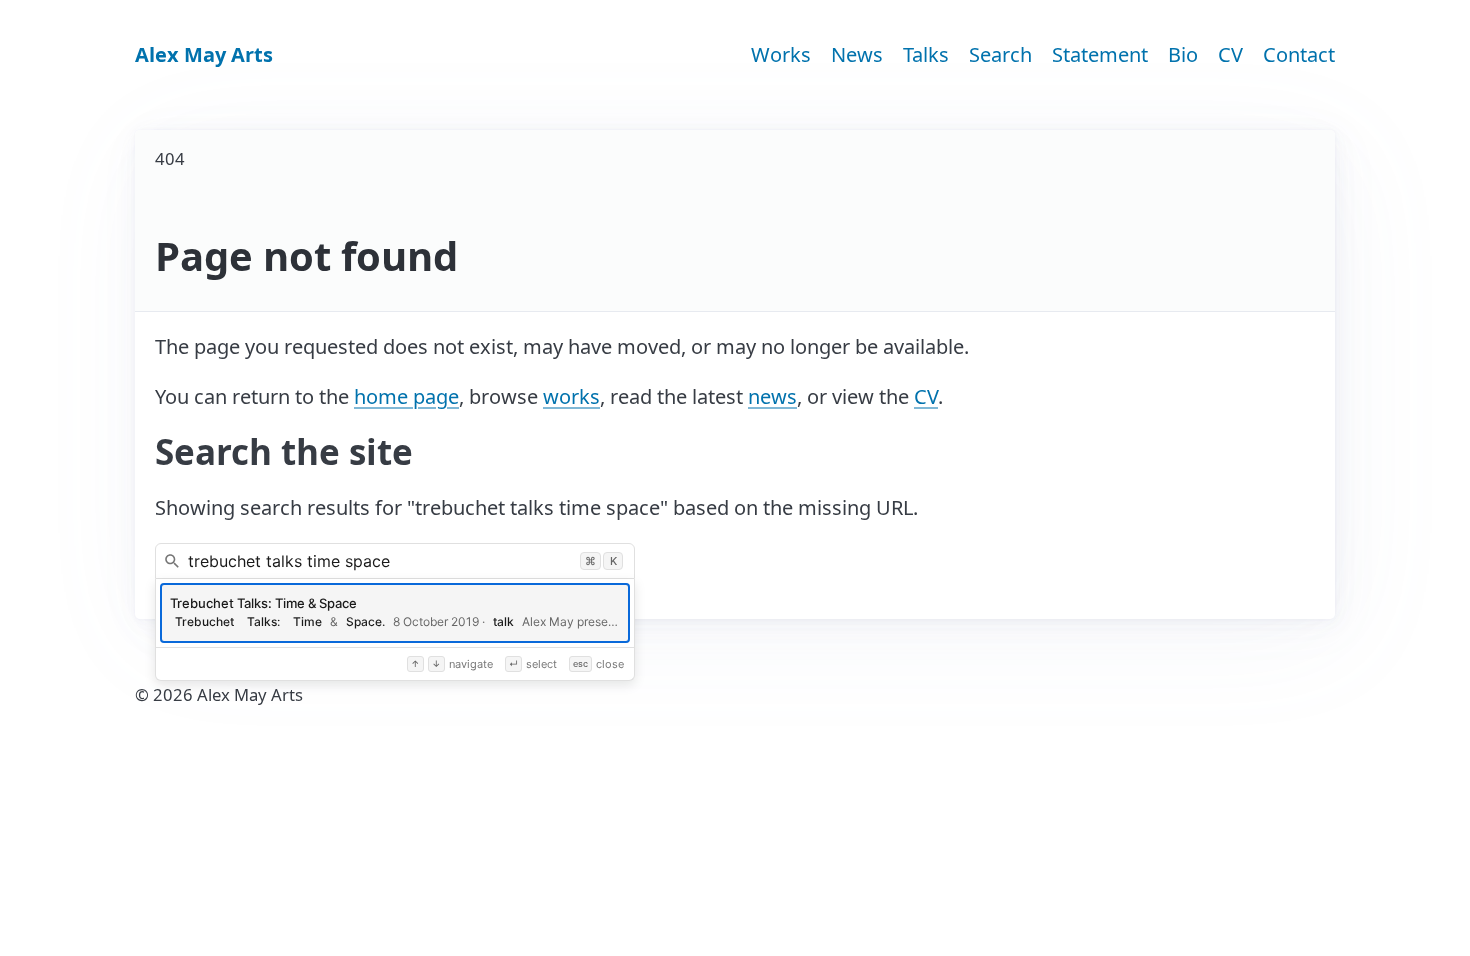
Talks (926, 54)
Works (781, 54)
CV (1230, 54)
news (772, 396)
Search (1000, 54)
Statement (1100, 54)
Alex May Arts (204, 54)
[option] (395, 613)
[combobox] (395, 561)
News (857, 54)
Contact (1299, 54)
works (571, 396)
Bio (1183, 54)
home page (406, 396)
